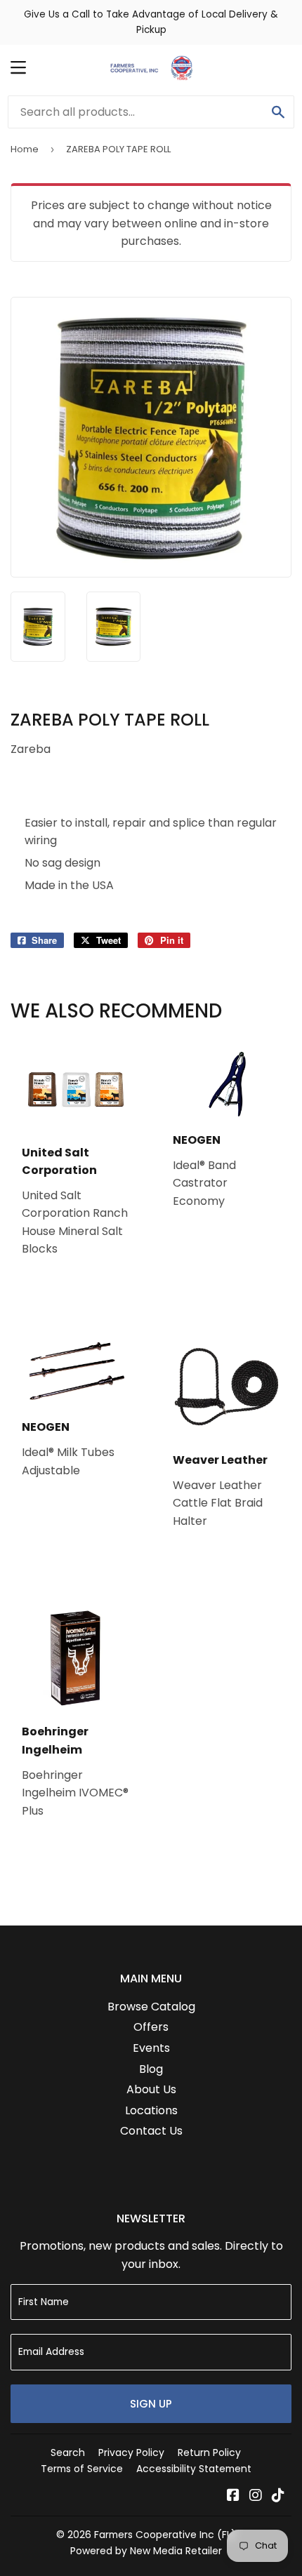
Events (151, 2048)
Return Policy (209, 2452)
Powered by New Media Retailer (146, 2551)
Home (25, 149)
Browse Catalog (151, 2007)
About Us (151, 2089)
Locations (151, 2110)
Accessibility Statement (194, 2469)
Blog (151, 2069)
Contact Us (151, 2131)
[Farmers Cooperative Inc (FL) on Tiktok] (278, 2496)
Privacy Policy (131, 2452)
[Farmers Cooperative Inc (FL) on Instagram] (256, 2496)
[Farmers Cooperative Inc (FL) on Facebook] (233, 2496)
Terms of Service (82, 2469)
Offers (151, 2027)
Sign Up (151, 2404)
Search (68, 2452)
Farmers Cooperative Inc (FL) (165, 2535)
